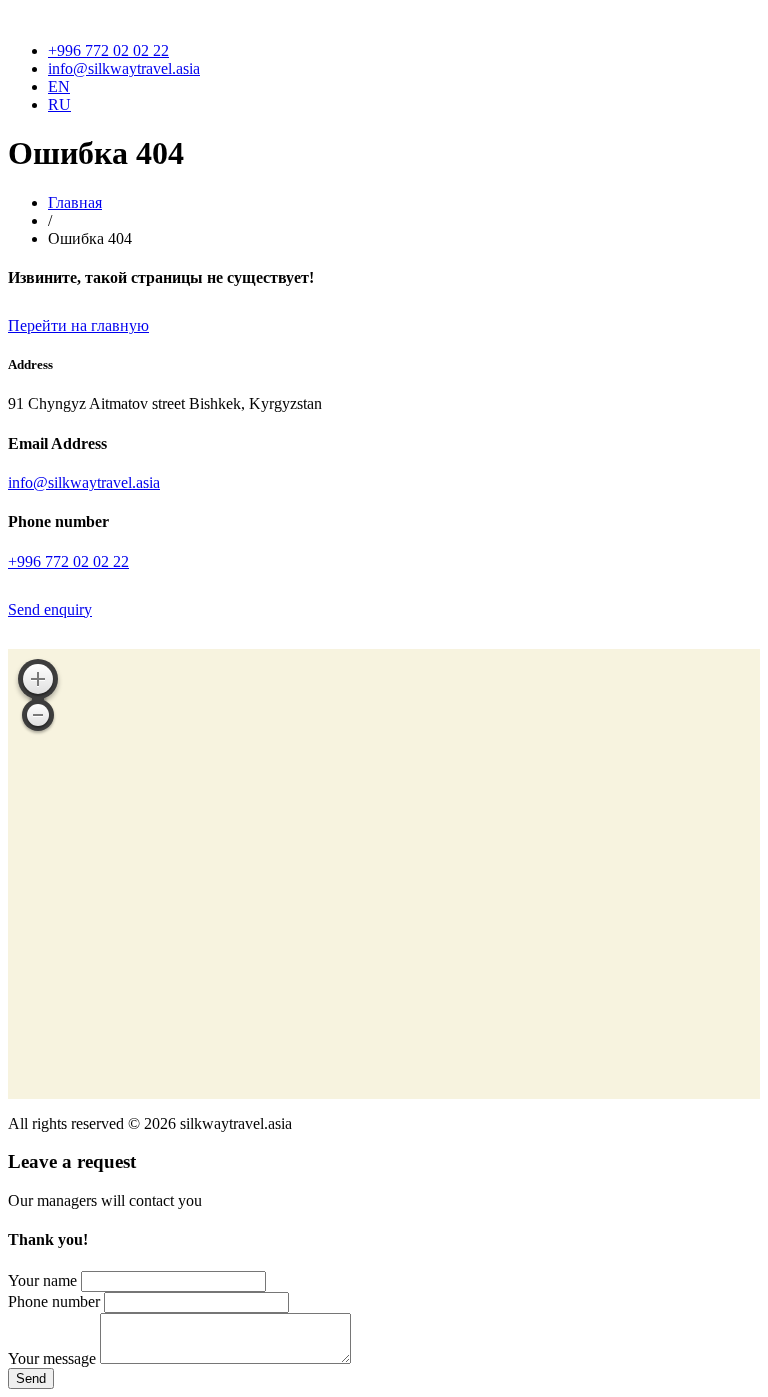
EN (59, 86)
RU (59, 104)
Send (31, 1378)
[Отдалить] (38, 715)
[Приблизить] (38, 679)
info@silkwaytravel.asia (124, 68)
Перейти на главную (78, 325)
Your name (42, 1280)
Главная (75, 202)
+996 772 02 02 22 (108, 50)
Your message (52, 1358)
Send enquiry (50, 609)
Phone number (54, 1301)
